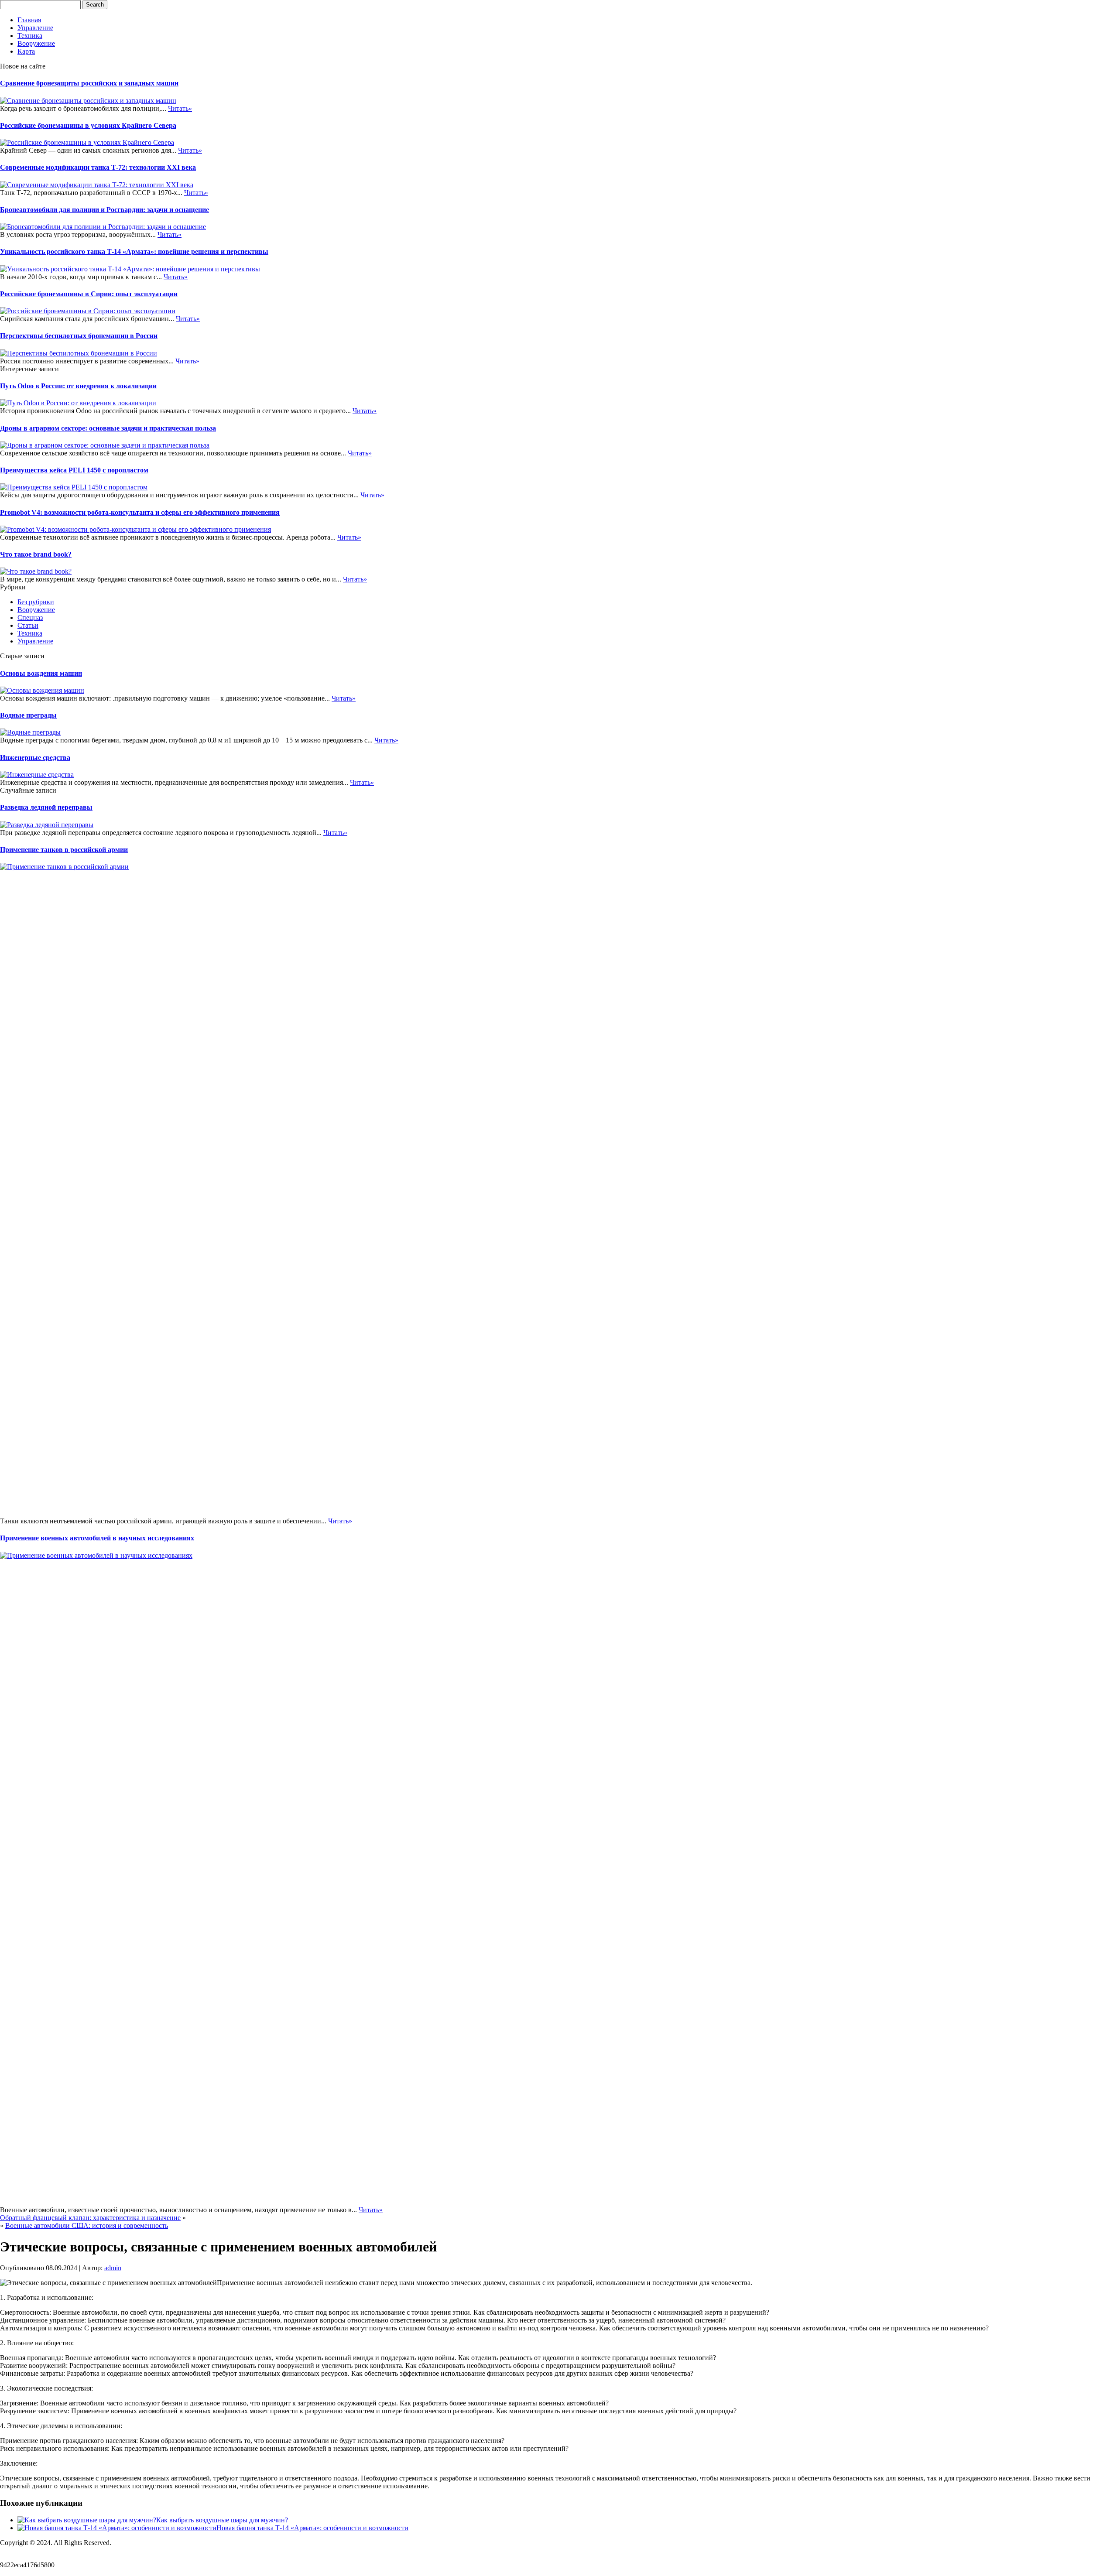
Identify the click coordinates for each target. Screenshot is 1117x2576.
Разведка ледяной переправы (46, 807)
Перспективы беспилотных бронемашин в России (79, 336)
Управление (35, 28)
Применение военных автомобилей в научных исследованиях (97, 1538)
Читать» (180, 108)
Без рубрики (36, 602)
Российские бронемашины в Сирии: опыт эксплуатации (89, 294)
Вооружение (36, 43)
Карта (26, 51)
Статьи (28, 625)
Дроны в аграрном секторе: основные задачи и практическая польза (108, 428)
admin (113, 2268)
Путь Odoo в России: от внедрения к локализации (78, 386)
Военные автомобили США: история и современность (87, 2225)
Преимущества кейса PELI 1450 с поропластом (74, 470)
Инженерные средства (35, 758)
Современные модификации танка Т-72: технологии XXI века (98, 167)
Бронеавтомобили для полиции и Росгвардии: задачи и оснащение (105, 210)
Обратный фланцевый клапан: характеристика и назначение (90, 2218)
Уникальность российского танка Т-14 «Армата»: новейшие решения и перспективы (134, 251)
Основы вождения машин (41, 673)
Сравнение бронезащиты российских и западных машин (89, 83)
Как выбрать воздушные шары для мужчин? (222, 2520)
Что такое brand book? (36, 554)
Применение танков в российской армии (64, 850)
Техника (30, 36)
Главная (29, 20)
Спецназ (30, 617)
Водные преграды (28, 715)
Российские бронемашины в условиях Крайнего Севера (88, 125)
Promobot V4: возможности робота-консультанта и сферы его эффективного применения (140, 512)
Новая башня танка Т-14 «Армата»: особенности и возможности (312, 2528)
